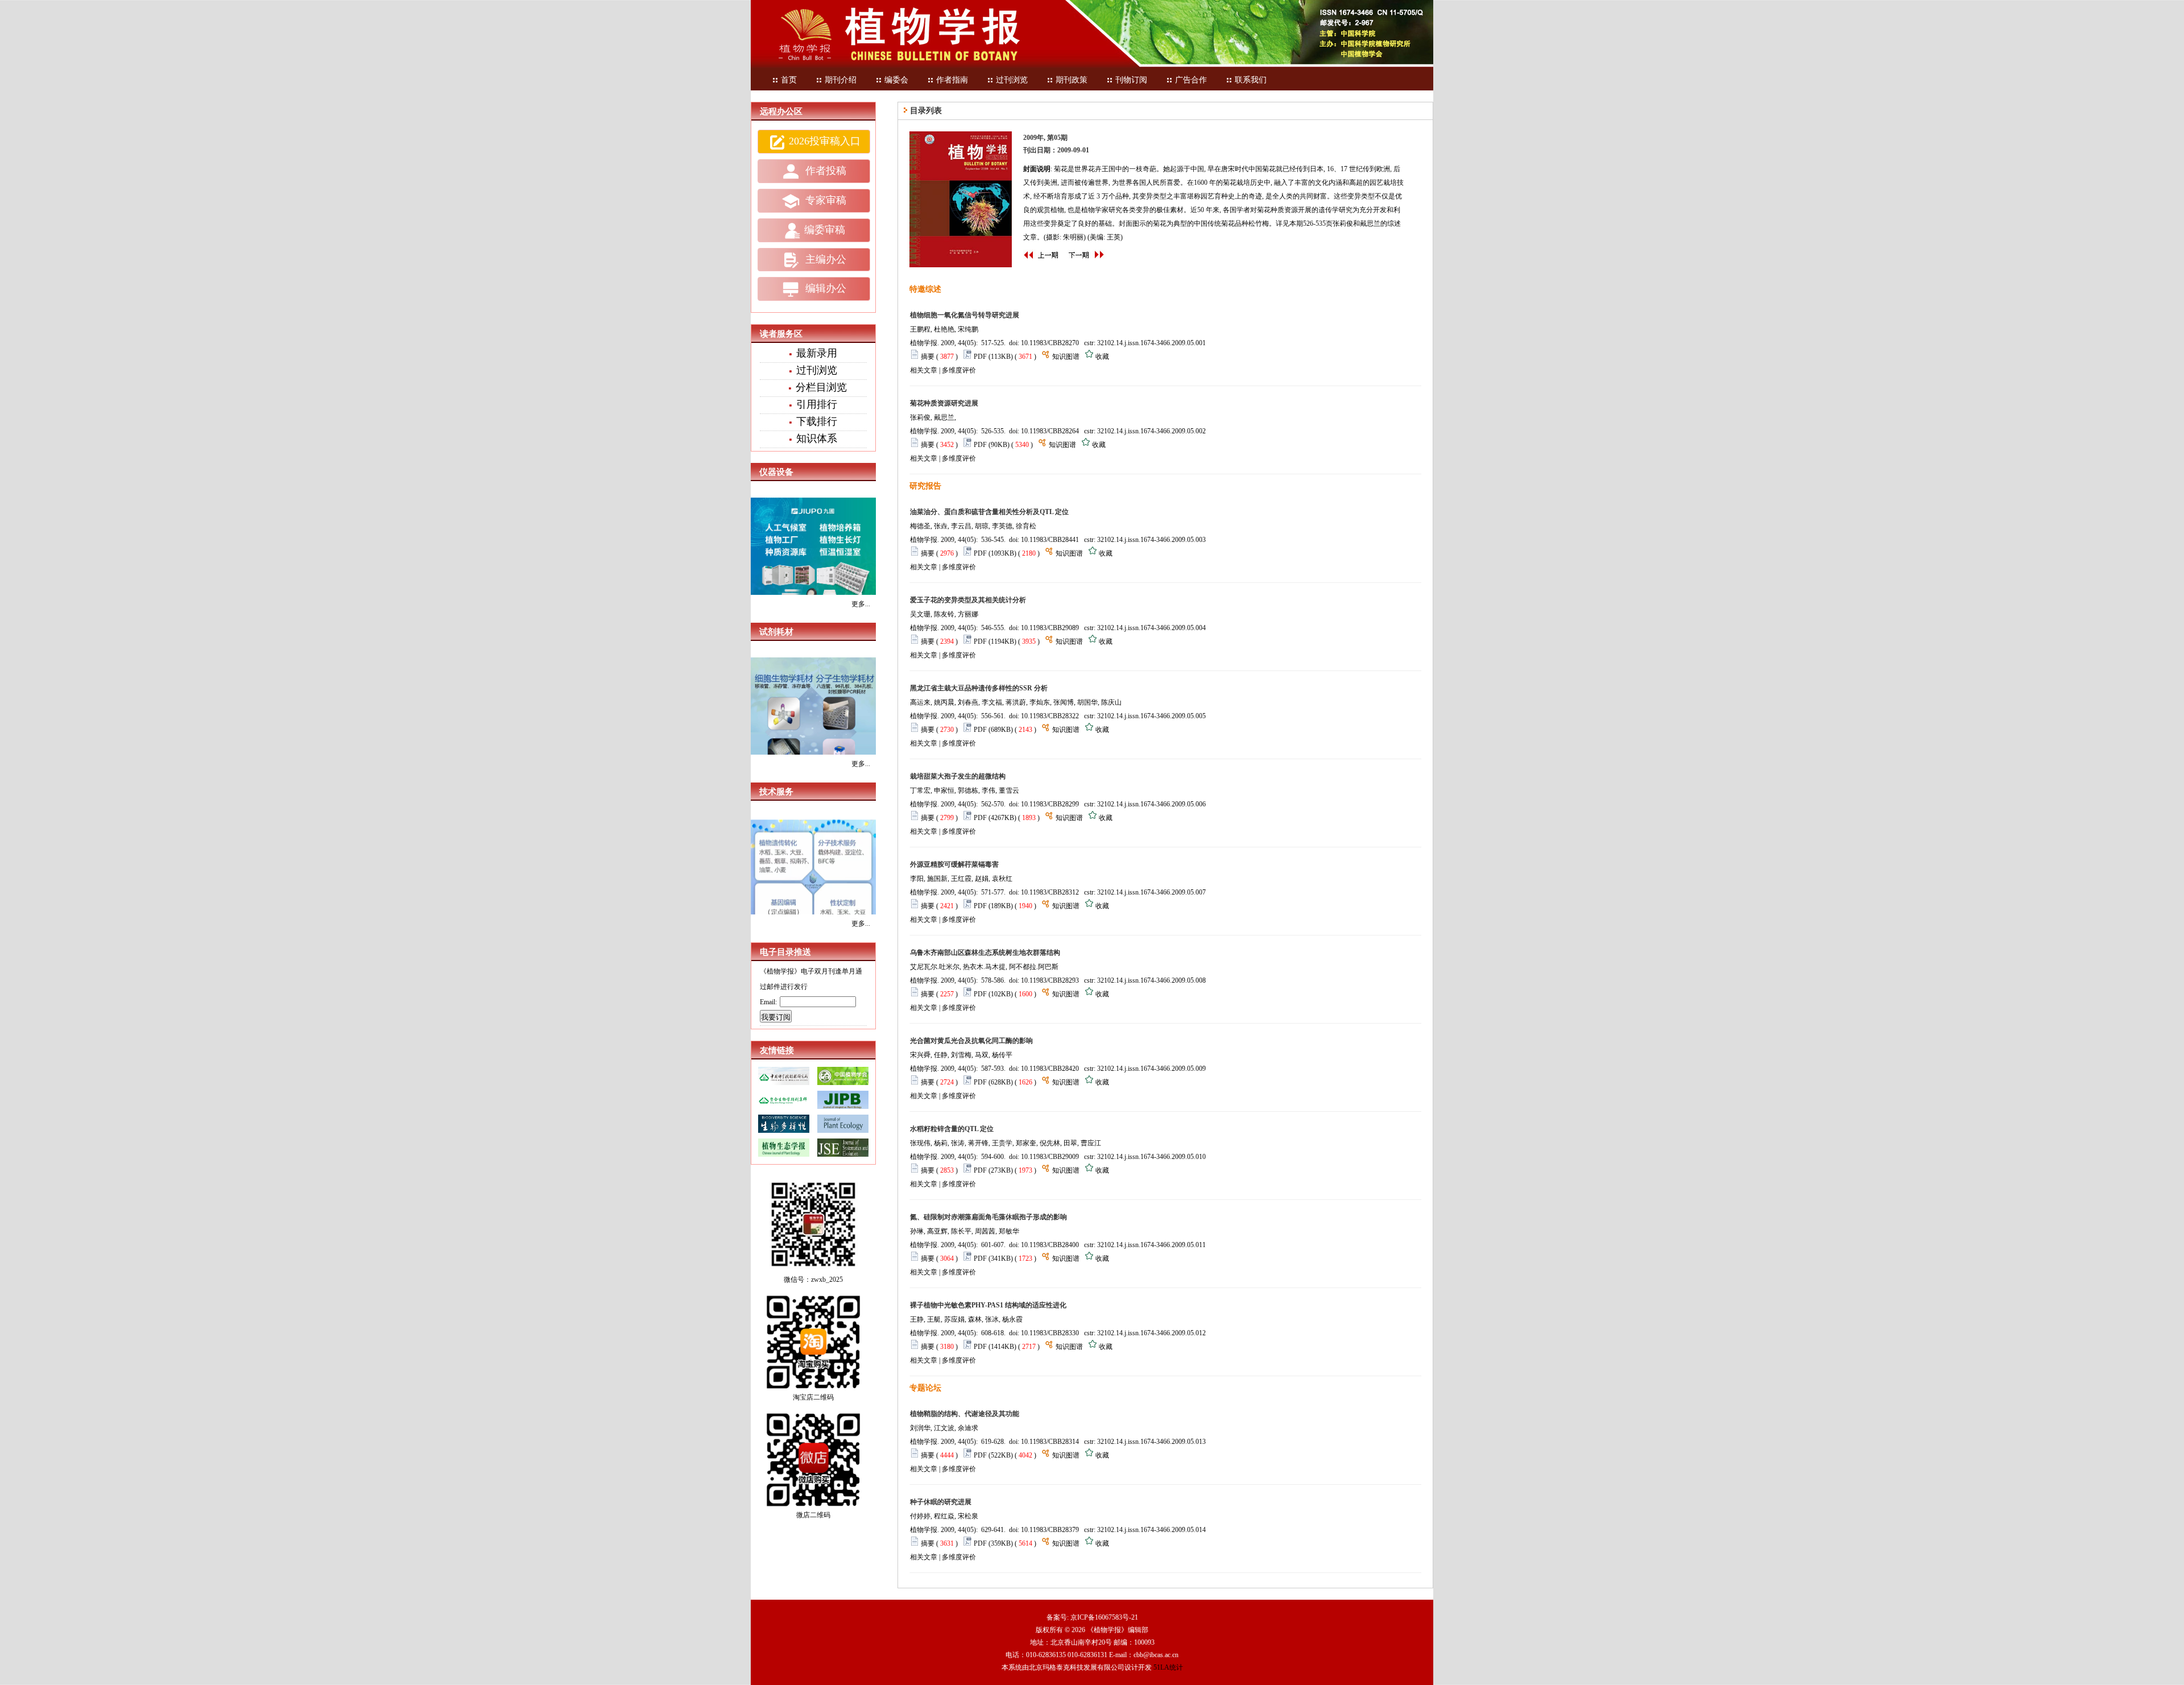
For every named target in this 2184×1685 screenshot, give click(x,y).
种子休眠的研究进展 (941, 1502)
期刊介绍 (841, 80)
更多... (861, 604)
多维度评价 (959, 370)
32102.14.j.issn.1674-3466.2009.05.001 (1151, 343)
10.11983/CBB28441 (1050, 540)
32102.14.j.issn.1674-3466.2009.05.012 (1151, 1333)
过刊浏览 (1012, 80)
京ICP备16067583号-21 (1104, 1617)
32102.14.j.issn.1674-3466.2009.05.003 (1151, 540)
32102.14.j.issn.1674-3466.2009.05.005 (1151, 716)
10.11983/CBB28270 (1050, 343)
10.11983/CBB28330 (1050, 1333)
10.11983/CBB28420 (1050, 1069)
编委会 (896, 80)
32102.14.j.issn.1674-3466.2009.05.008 (1151, 980)
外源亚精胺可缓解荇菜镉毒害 (954, 864)
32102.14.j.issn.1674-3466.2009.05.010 (1151, 1157)
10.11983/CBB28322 (1050, 716)
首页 (789, 80)
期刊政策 (1072, 80)
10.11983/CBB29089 (1050, 628)
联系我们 (1251, 80)
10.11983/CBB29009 (1050, 1157)
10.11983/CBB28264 (1050, 431)
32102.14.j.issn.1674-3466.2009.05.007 (1151, 892)
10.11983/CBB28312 (1050, 892)
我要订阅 (776, 1017)
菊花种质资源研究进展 (944, 403)
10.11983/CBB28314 (1050, 1442)
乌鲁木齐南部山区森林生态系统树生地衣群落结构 (985, 953)
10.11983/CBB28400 (1050, 1245)
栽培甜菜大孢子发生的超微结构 (958, 776)
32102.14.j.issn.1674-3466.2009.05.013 (1151, 1442)
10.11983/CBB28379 (1050, 1530)
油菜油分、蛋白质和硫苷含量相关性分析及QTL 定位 (989, 512)
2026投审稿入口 (825, 141)
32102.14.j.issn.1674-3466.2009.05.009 (1151, 1069)
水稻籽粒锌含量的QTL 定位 (952, 1129)
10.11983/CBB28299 (1050, 804)
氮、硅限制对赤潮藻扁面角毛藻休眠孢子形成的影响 (988, 1217)
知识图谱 (1066, 357)
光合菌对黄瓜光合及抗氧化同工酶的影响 (971, 1041)
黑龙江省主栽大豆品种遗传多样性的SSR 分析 (979, 688)
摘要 (928, 357)
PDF (980, 357)
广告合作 (1191, 80)
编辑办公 (824, 288)
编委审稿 (825, 230)
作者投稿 (824, 171)
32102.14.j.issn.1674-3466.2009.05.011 (1151, 1245)
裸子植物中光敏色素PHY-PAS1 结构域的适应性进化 (988, 1305)
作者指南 (952, 80)
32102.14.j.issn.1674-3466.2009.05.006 (1151, 804)
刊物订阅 (1131, 80)
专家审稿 (824, 200)
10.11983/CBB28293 (1050, 980)
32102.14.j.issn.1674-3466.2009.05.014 (1151, 1530)
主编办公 (824, 259)
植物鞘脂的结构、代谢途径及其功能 (965, 1414)
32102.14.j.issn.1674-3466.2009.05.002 (1151, 431)
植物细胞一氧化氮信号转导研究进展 (965, 315)
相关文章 (924, 370)
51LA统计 (1168, 1667)
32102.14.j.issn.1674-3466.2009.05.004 (1151, 628)
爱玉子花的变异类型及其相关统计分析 (968, 600)
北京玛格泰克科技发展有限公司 (1077, 1667)
